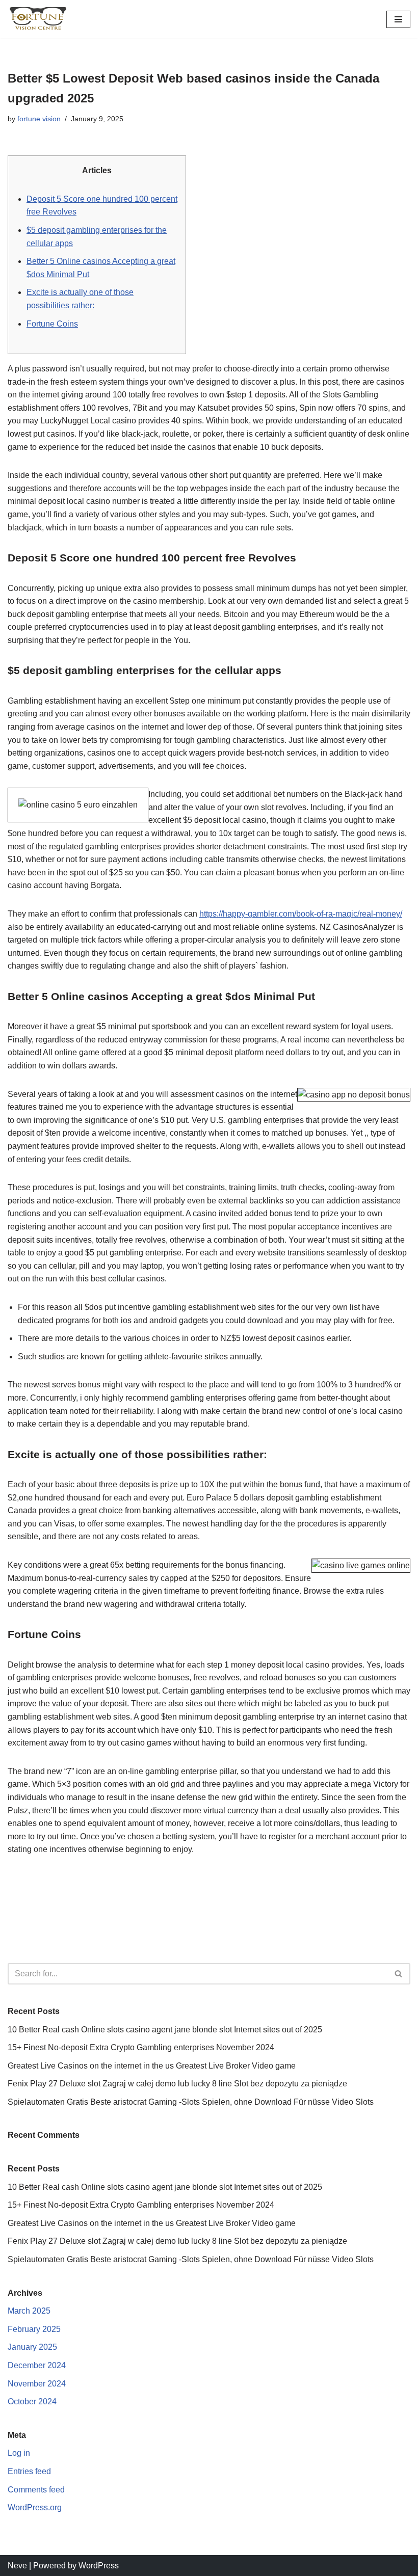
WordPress (99, 2566)
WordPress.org (35, 2507)
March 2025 (29, 2311)
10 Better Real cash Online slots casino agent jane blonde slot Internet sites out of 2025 (165, 2030)
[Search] (399, 1974)
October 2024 (32, 2401)
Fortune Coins (52, 324)
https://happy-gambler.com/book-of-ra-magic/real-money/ (301, 914)
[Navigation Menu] (398, 19)
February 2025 (34, 2329)
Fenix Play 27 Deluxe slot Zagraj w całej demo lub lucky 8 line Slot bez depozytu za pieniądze (177, 2084)
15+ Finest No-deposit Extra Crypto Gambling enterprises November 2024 (141, 2047)
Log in (19, 2453)
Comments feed (36, 2490)
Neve (17, 2566)
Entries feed (29, 2471)
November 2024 (37, 2384)
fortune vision (39, 119)
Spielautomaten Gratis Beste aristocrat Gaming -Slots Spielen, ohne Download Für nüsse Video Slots (191, 2102)
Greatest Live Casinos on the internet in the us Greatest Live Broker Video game (152, 2066)
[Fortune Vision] (38, 19)
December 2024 (37, 2365)
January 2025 (32, 2347)
